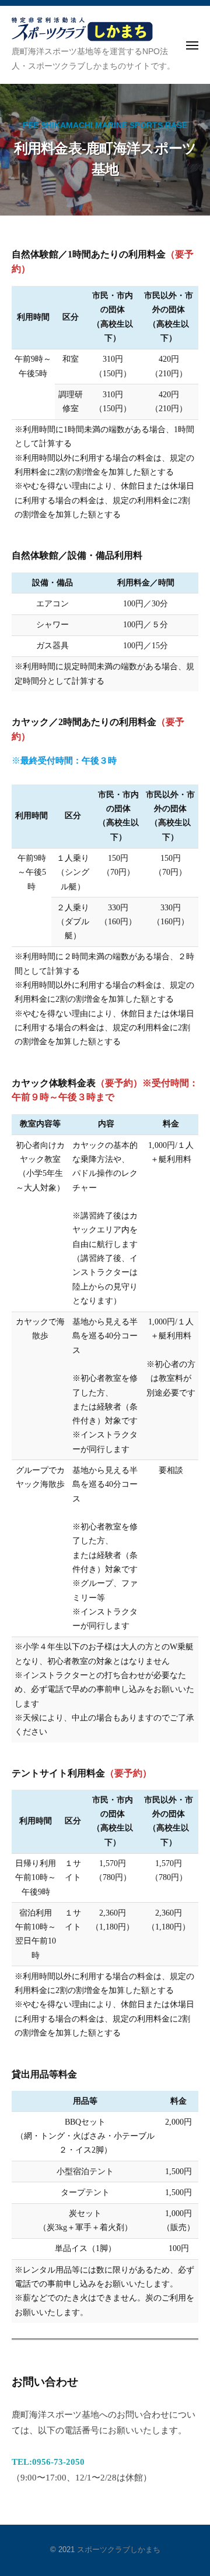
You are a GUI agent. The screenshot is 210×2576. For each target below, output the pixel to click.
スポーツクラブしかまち (119, 2550)
